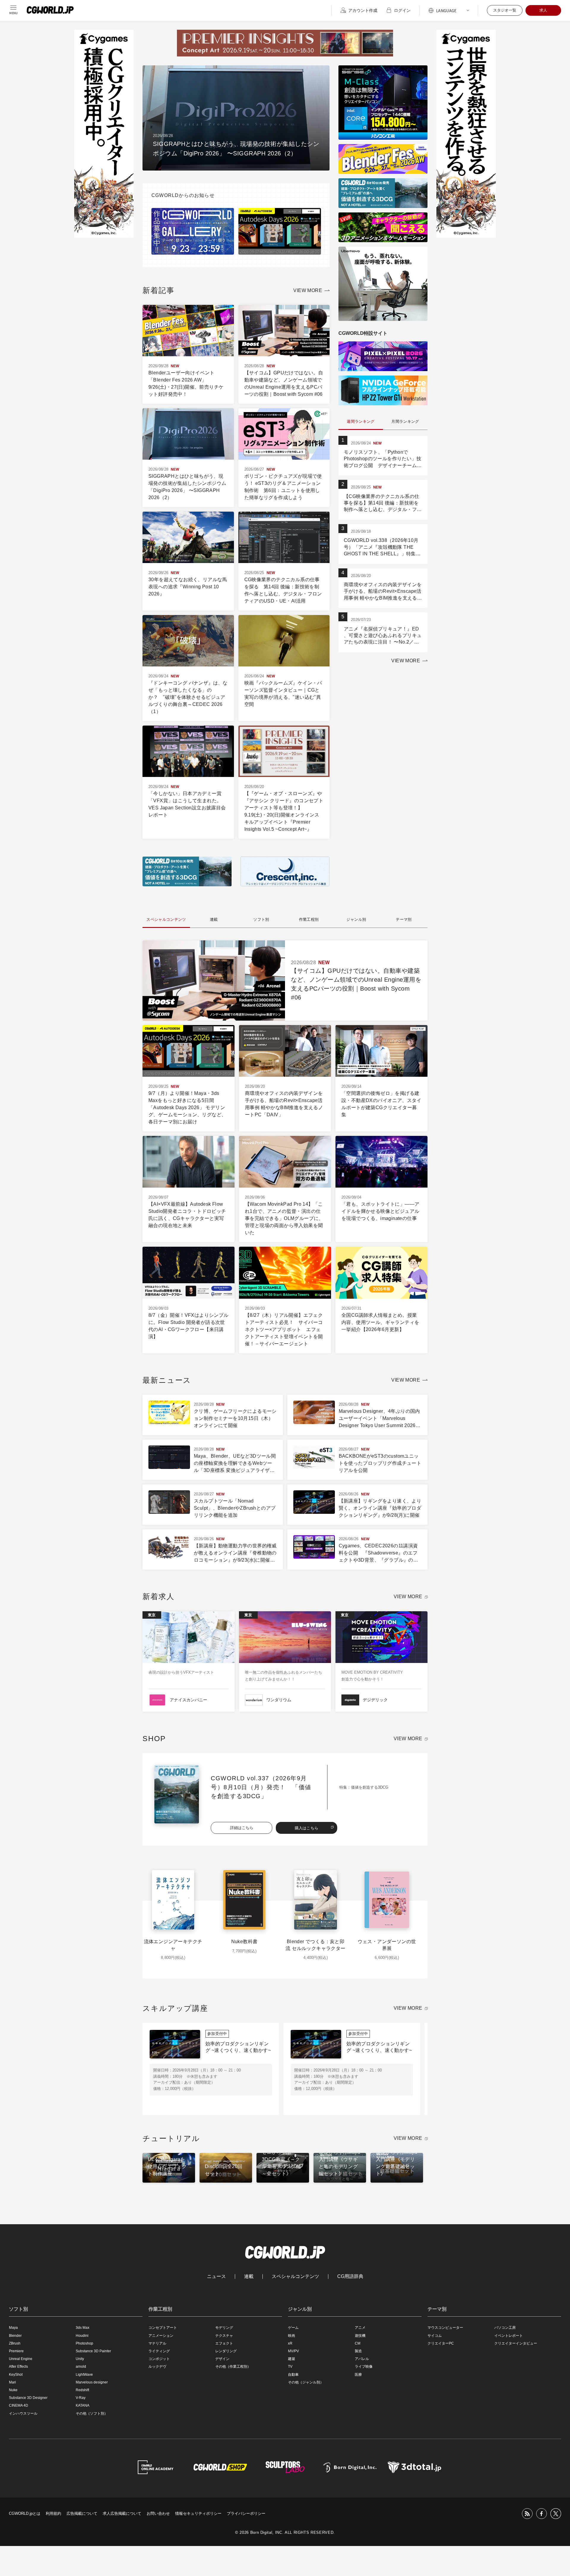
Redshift (82, 2390)
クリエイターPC (441, 2343)
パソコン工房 (505, 2328)
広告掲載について (82, 2513)
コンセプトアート (163, 2328)
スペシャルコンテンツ (295, 2277)
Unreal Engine (21, 2359)
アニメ (360, 2328)
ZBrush (15, 2343)
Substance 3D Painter (93, 2351)
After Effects (18, 2367)
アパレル (362, 2359)
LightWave (84, 2375)
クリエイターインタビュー (516, 2343)
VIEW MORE (308, 290)
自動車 (293, 2375)
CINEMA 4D (19, 2405)
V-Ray (81, 2398)
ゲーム (293, 2328)
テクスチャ (224, 2336)
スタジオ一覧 (505, 10)
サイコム (435, 2336)
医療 (358, 2375)
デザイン (222, 2359)
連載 (249, 2277)
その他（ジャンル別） (306, 2382)
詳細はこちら (242, 1828)
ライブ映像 (364, 2367)
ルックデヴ (157, 2367)
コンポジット (159, 2359)
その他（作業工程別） (233, 2367)
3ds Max (83, 2328)
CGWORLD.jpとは (25, 2513)
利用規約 (53, 2513)
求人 (543, 10)
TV (290, 2367)
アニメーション (161, 2336)
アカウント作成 (363, 10)
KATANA (83, 2405)
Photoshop (84, 2343)
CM (358, 2343)
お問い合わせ (158, 2513)
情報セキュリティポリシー (198, 2513)
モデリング (224, 2328)
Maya (13, 2328)
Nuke (13, 2390)
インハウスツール (23, 2413)
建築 (292, 2359)
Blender (15, 2336)
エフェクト (224, 2343)
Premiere (16, 2351)
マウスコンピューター (445, 2328)
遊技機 (360, 2336)
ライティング (159, 2351)
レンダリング (226, 2351)
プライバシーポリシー (246, 2513)
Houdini (82, 2336)
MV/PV (293, 2351)
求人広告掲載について (122, 2513)
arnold (81, 2367)
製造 (358, 2351)
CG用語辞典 (350, 2277)
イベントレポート (509, 2336)
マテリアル (157, 2343)
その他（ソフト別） (92, 2413)
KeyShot (16, 2375)
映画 (292, 2336)
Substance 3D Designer (28, 2398)
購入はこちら (307, 1828)
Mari (12, 2382)
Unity (80, 2359)
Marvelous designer (92, 2382)
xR (290, 2343)
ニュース (216, 2277)
